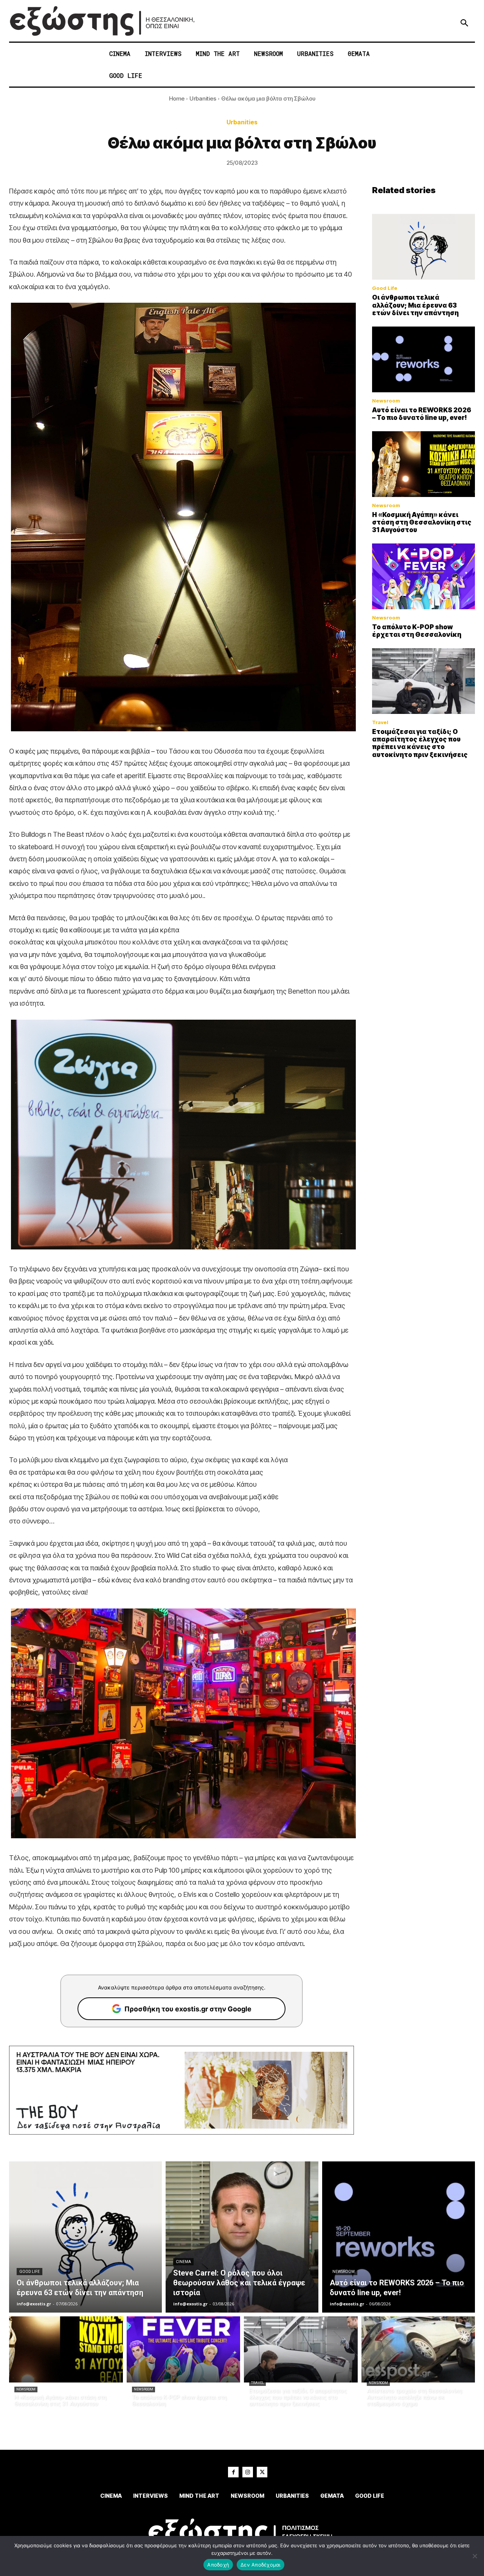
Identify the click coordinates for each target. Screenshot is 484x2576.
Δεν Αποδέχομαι (261, 2565)
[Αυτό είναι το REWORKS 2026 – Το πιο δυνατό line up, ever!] (423, 359)
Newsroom (386, 401)
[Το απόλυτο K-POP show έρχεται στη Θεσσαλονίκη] (423, 576)
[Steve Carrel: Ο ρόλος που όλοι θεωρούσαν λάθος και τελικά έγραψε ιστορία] (242, 2237)
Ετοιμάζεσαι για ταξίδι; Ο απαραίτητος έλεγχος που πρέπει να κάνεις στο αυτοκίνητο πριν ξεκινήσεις (420, 743)
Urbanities (203, 98)
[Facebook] (233, 2472)
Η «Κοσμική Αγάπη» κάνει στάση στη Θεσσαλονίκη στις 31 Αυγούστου (422, 522)
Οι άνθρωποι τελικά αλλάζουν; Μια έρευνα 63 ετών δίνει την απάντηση (415, 305)
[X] (262, 2472)
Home (177, 98)
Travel (380, 722)
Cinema (183, 2262)
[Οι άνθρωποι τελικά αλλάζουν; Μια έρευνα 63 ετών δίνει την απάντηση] (423, 247)
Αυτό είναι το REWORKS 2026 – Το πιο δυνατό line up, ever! (422, 414)
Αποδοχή (218, 2565)
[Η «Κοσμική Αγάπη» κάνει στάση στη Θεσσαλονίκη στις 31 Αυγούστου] (423, 464)
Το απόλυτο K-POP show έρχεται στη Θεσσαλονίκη (417, 631)
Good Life (385, 288)
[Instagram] (248, 2472)
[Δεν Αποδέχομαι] (475, 2556)
